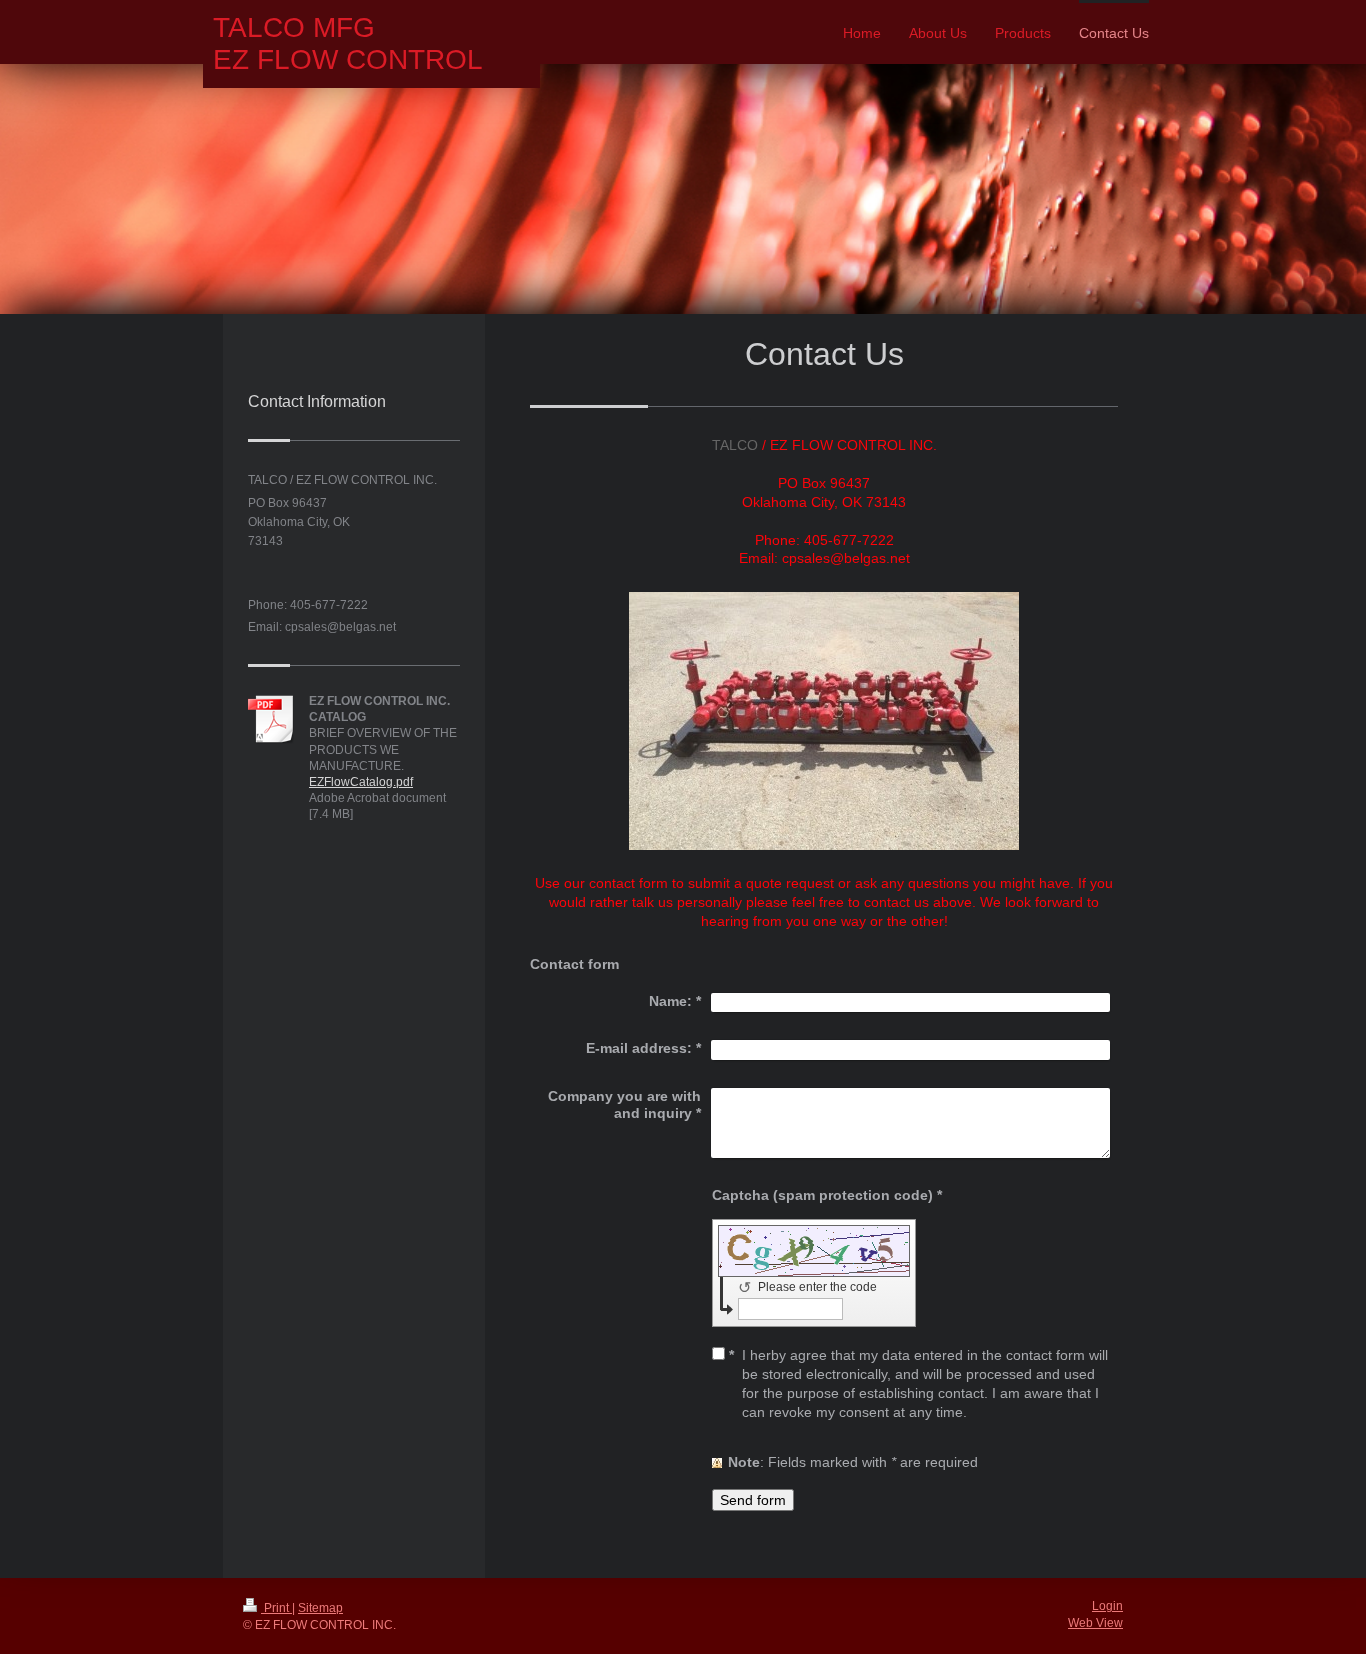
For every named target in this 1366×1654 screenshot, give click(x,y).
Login (1107, 1606)
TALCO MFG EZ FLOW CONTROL (348, 43)
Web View (1095, 1623)
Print (276, 1608)
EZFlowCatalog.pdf (361, 782)
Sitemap (320, 1608)
